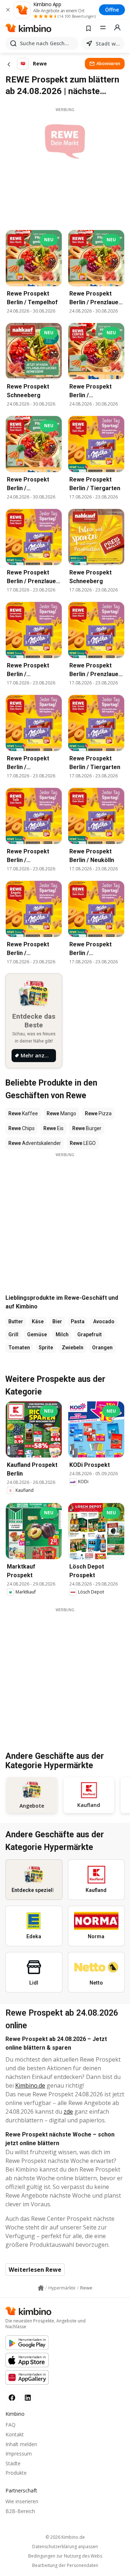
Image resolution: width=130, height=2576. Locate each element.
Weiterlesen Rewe (35, 2270)
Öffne (112, 10)
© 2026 (65, 2537)
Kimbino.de (30, 2085)
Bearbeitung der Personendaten (65, 2566)
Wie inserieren (22, 2501)
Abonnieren (108, 63)
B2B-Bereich (20, 2511)
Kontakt (15, 2434)
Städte (13, 2463)
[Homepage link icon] (41, 2288)
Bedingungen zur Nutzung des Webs (65, 2556)
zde (68, 2112)
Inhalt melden (21, 2444)
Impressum (19, 2454)
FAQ (10, 2425)
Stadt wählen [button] (109, 44)
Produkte (16, 2473)
